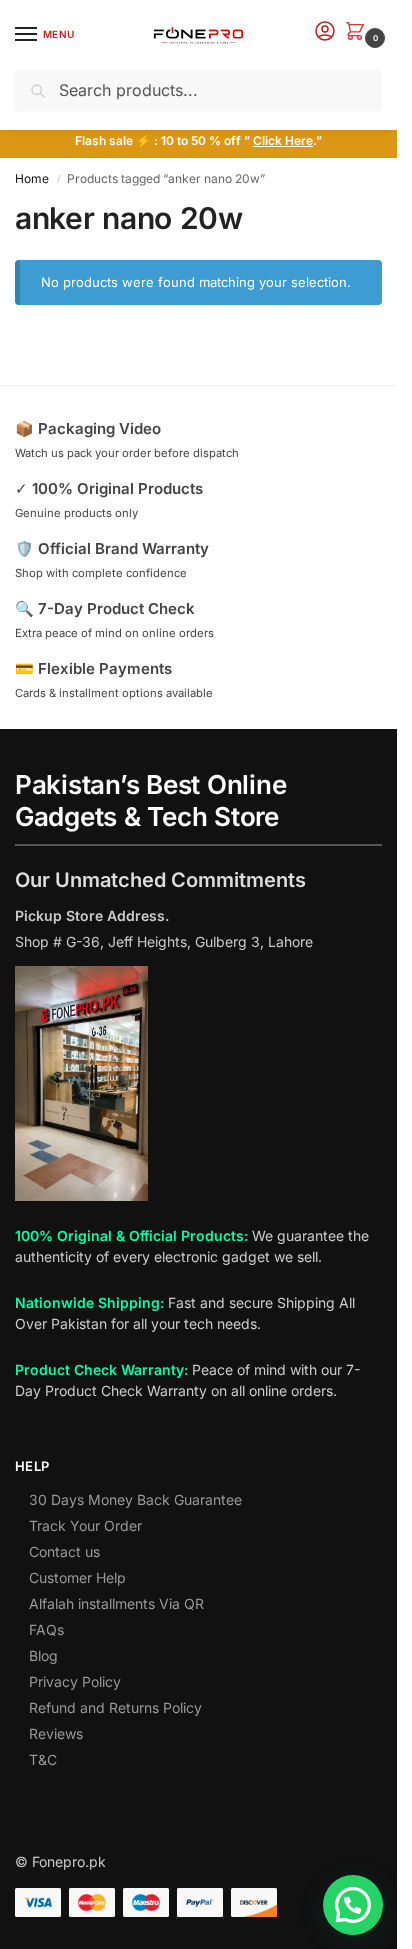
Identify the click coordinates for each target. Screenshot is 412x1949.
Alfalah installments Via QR (116, 1603)
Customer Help (77, 1577)
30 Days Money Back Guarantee (135, 1499)
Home (32, 178)
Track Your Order (85, 1525)
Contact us (64, 1551)
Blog (43, 1655)
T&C (43, 1759)
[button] (359, 32)
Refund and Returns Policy (115, 1707)
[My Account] (325, 32)
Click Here (283, 140)
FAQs (46, 1629)
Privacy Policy (75, 1681)
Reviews (56, 1733)
